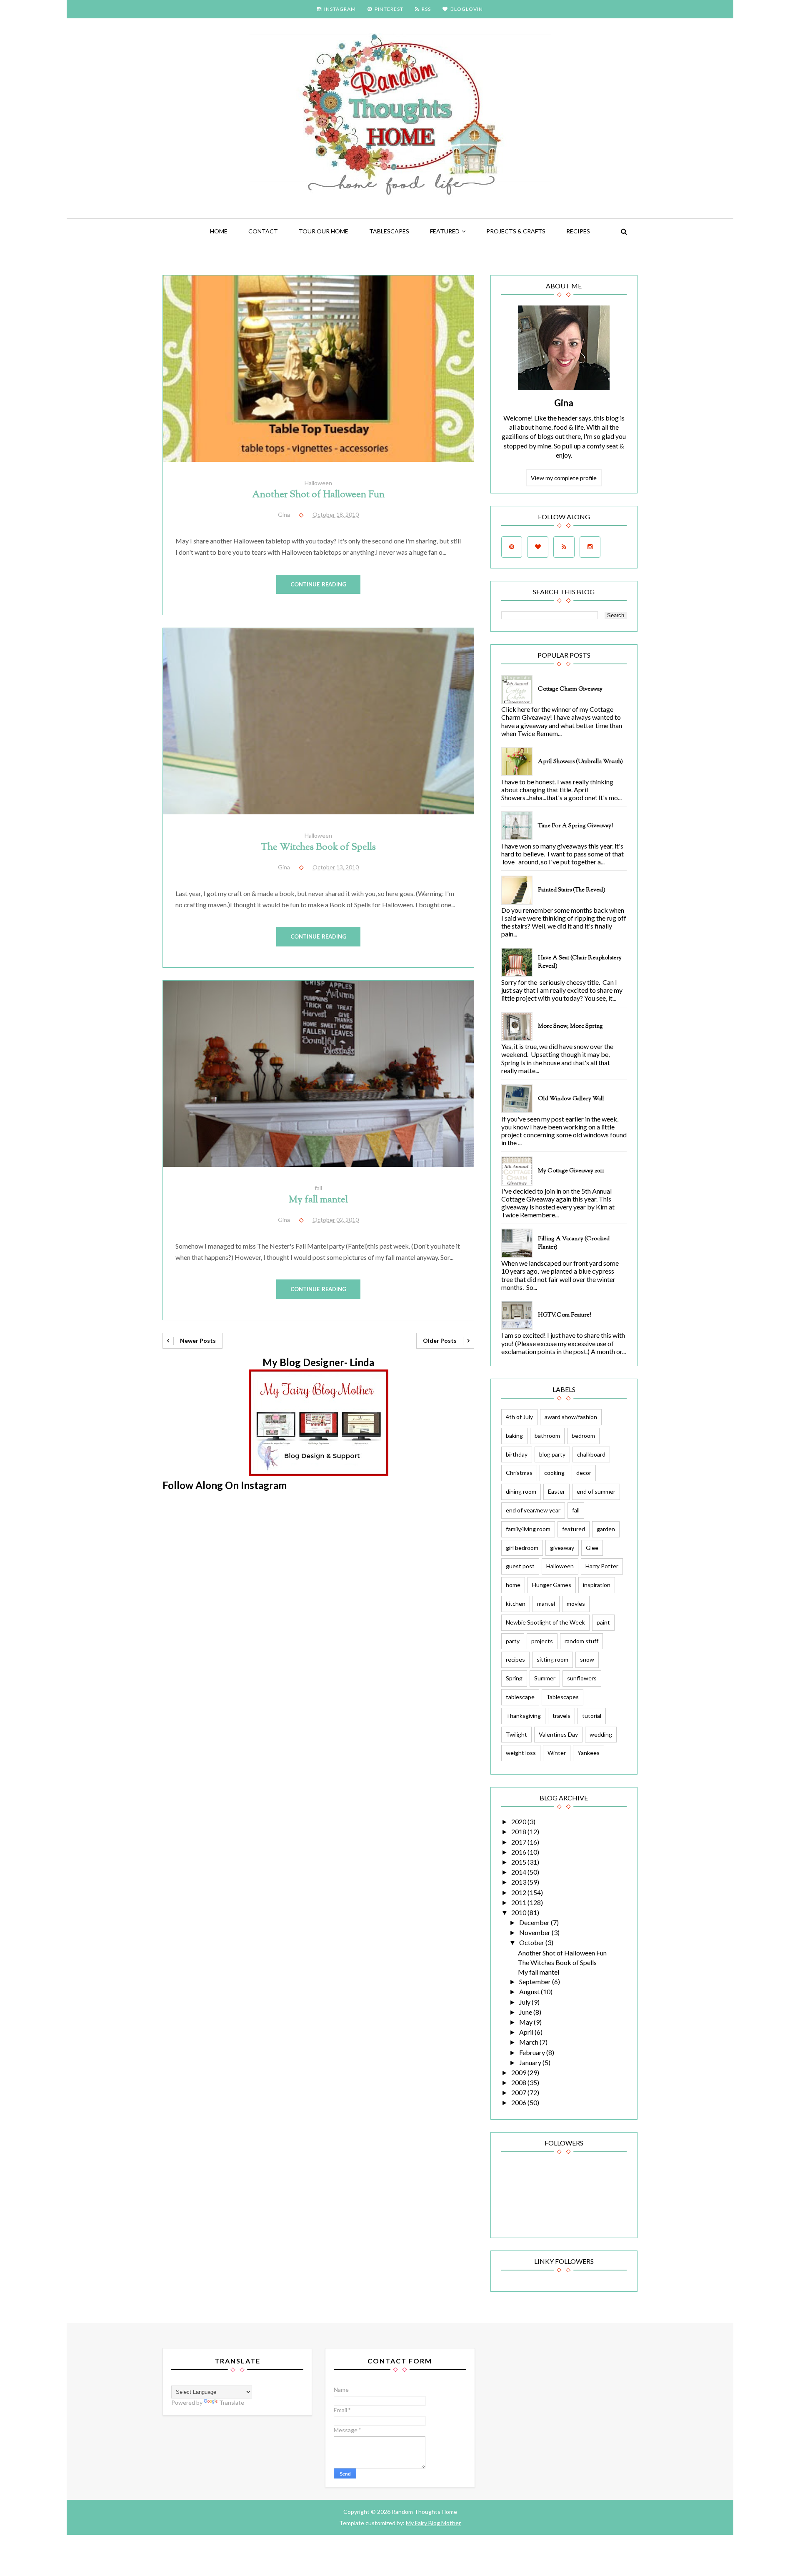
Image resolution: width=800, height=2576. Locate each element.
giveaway (562, 1548)
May (526, 2022)
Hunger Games (552, 1585)
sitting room (552, 1659)
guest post (520, 1566)
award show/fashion (571, 1417)
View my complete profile (564, 478)
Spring (514, 1678)
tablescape (520, 1697)
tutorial (592, 1716)
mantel (546, 1603)
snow (587, 1659)
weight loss (521, 1753)
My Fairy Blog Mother (433, 2523)
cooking (554, 1473)
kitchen (516, 1603)
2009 (519, 2072)
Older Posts (440, 1341)
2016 (519, 1852)
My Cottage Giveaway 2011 (571, 1171)
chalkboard (591, 1454)
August (530, 1991)
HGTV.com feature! (565, 1315)
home (513, 1585)
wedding (601, 1734)
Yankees (589, 1753)
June (526, 2012)
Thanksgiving (523, 1716)
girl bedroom (522, 1548)
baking (514, 1436)
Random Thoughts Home (424, 2512)
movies (576, 1603)
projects (542, 1641)
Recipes (578, 231)
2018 (519, 1831)
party (513, 1641)
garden (606, 1529)
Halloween (318, 483)
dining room (521, 1491)
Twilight (516, 1734)
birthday (517, 1454)
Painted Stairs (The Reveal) (572, 890)
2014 (519, 1872)
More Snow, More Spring (570, 1026)
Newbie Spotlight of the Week (545, 1622)
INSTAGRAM (340, 9)
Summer (545, 1678)
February (533, 2052)
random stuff (581, 1641)
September (536, 1981)
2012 (519, 1892)
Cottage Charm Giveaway (570, 689)
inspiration (597, 1585)
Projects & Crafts (516, 231)
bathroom (547, 1436)
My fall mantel (318, 1200)
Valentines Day (558, 1734)
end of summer (596, 1491)
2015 (519, 1862)
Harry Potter (602, 1566)
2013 (519, 1882)
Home (219, 231)
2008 (519, 2082)
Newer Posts (198, 1341)
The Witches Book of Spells (318, 847)
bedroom (583, 1436)
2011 (519, 1902)
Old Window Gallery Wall (571, 1099)
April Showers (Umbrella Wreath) (580, 762)
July (525, 2002)
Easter (556, 1491)
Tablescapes (389, 231)
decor (584, 1473)
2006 (519, 2102)
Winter (557, 1753)
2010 (519, 1912)
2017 (519, 1842)
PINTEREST (389, 9)
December (535, 1922)
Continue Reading (319, 584)
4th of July (519, 1417)
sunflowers (582, 1678)
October (532, 1942)
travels (561, 1716)
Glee (592, 1548)
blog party (552, 1454)
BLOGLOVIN (467, 9)
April (527, 2032)
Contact (263, 231)
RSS (426, 9)
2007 (519, 2092)
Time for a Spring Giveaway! (575, 826)
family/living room (528, 1529)
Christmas (519, 1473)
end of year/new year (533, 1510)
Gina (564, 403)
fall (318, 1188)
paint (603, 1622)
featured (445, 231)
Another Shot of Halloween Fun (318, 495)
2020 (519, 1821)
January (531, 2062)
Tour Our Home (324, 231)
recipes (515, 1659)
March (529, 2042)
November (535, 1932)
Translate (232, 2402)
